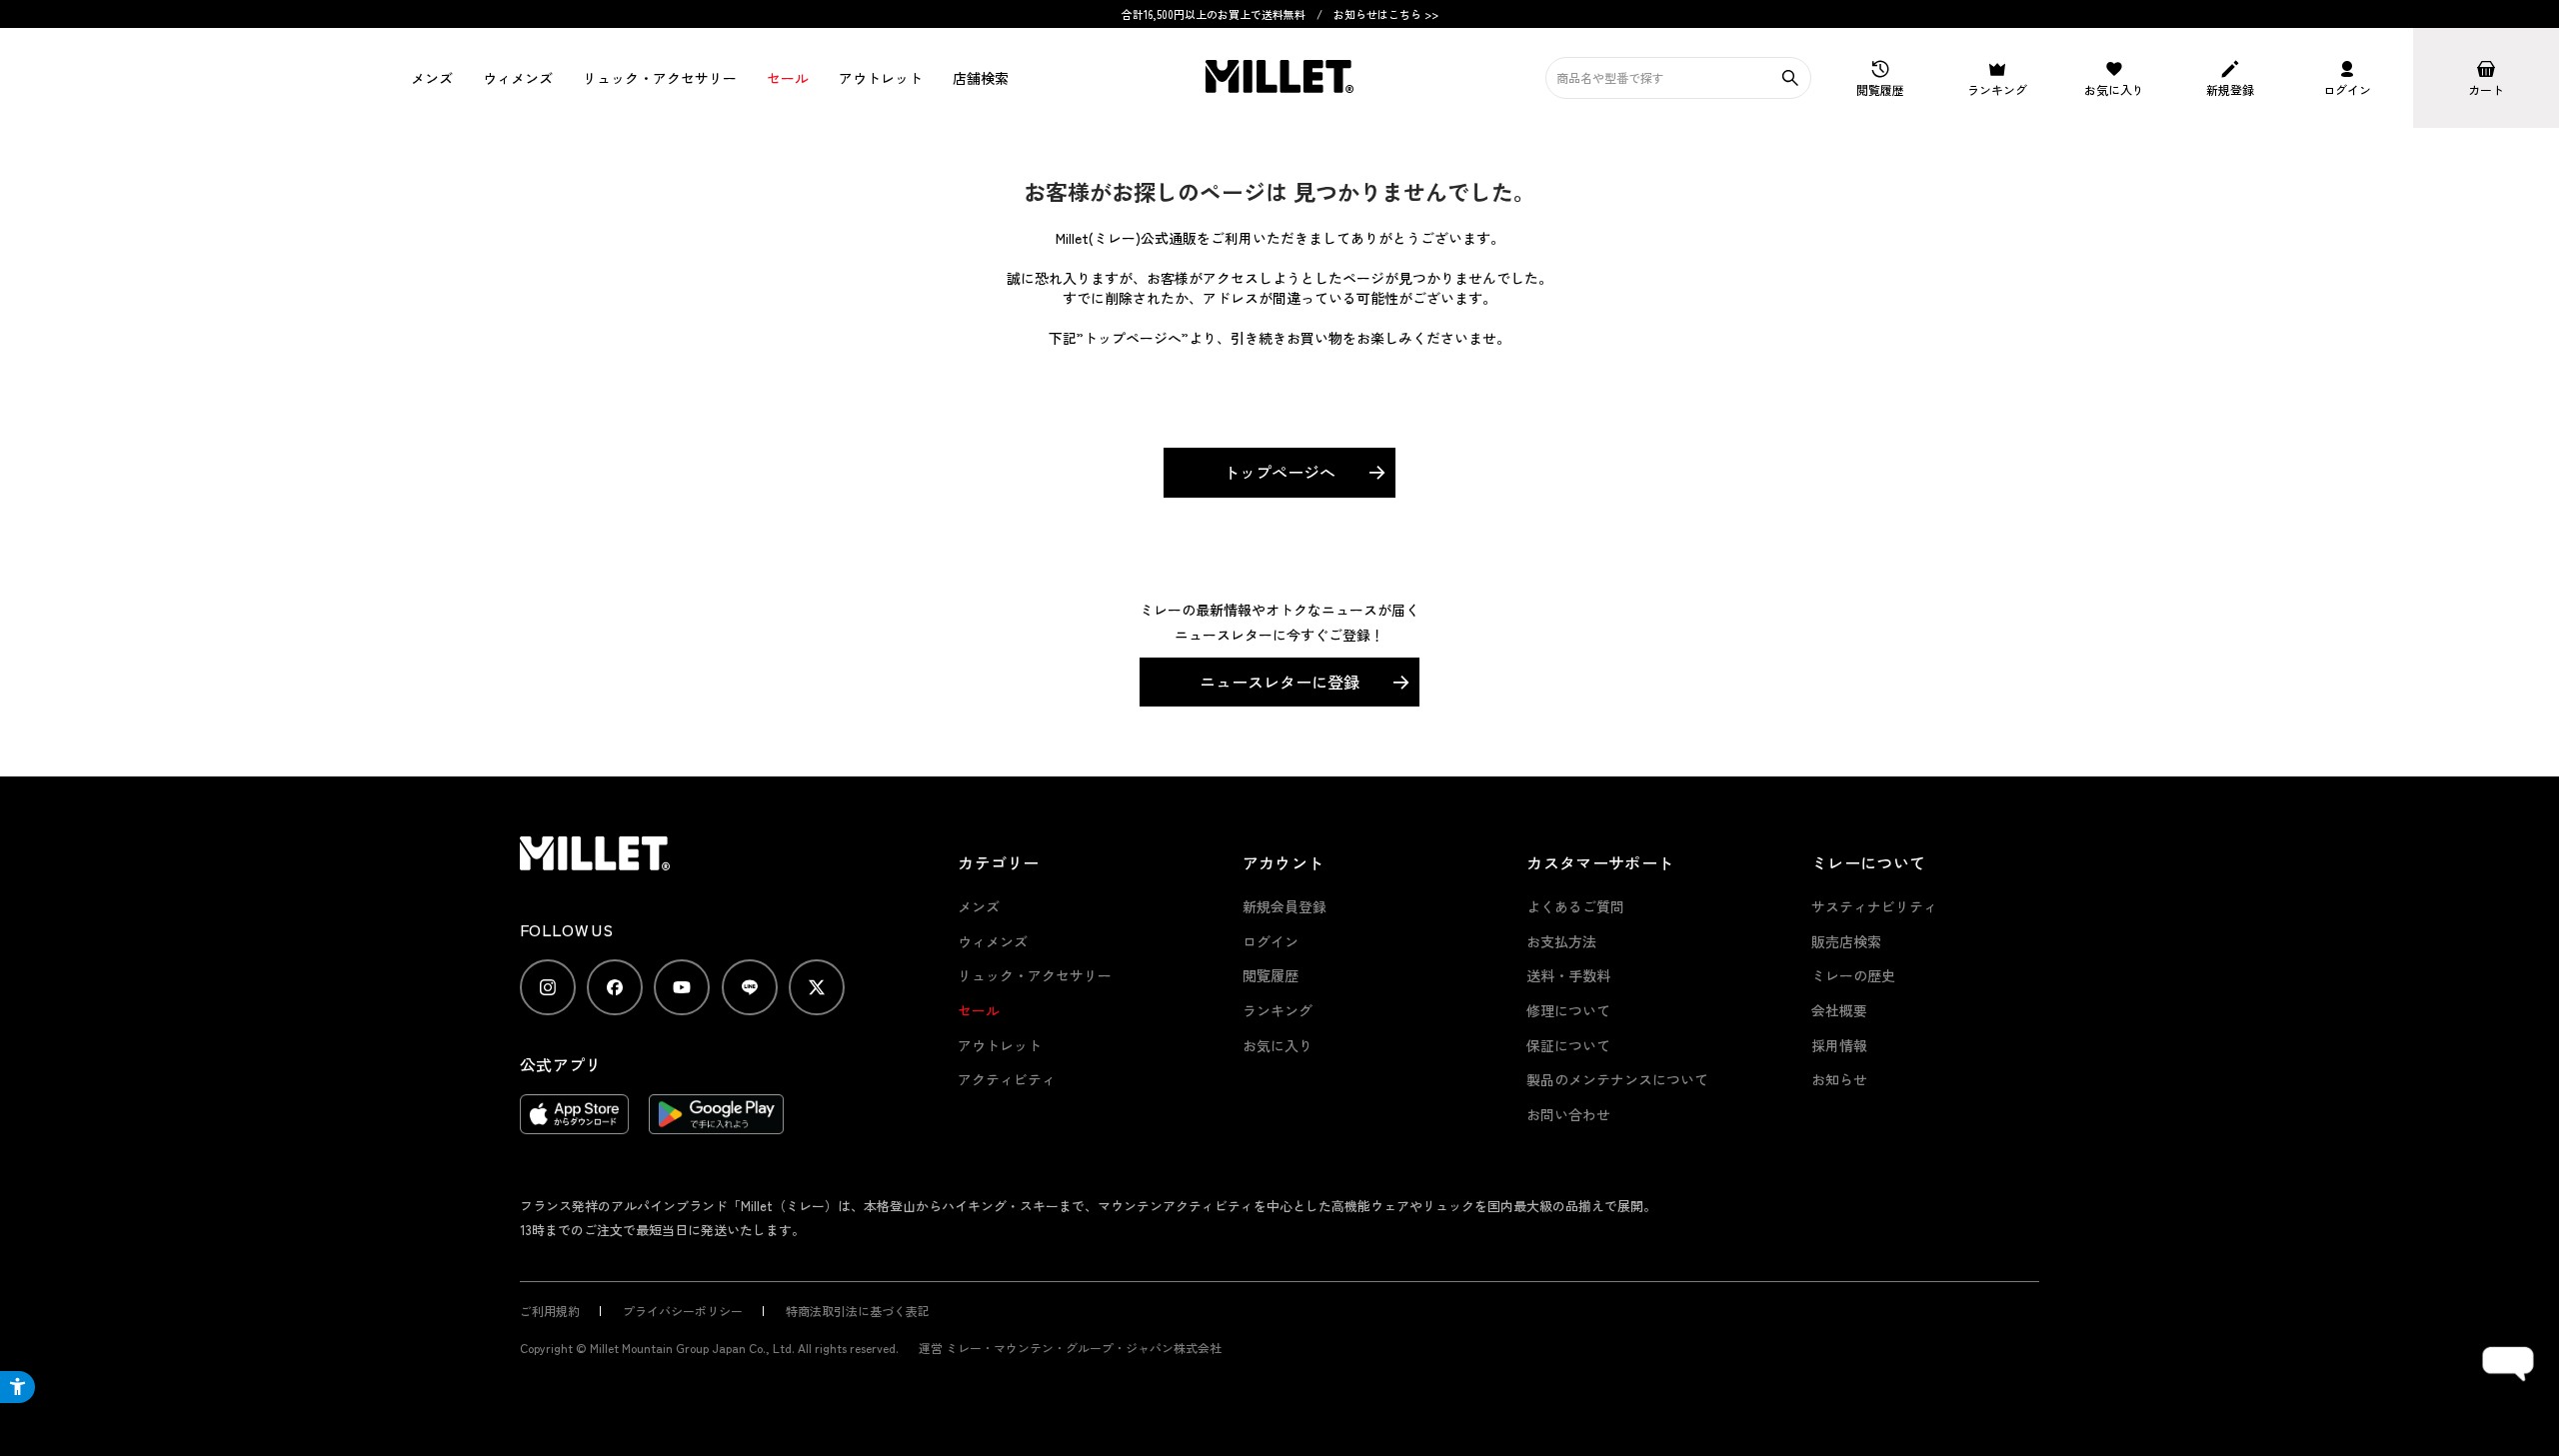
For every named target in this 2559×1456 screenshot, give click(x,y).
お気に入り (1278, 1045)
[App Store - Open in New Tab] (574, 1124)
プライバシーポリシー (683, 1311)
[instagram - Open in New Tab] (548, 987)
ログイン (1271, 941)
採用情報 (1839, 1045)
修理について (1568, 1010)
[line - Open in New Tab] (750, 987)
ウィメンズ (518, 78)
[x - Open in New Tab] (817, 987)
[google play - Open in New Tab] (716, 1124)
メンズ (432, 78)
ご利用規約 (550, 1311)
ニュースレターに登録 (1279, 682)
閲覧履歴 (1271, 975)
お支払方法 (1561, 941)
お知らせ (1839, 1079)
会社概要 (1839, 1010)
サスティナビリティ (1874, 906)
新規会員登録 (1284, 906)
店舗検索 (981, 78)
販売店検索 (1846, 941)
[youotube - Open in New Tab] (682, 987)
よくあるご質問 (1575, 906)
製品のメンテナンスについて (1617, 1079)
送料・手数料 (1568, 975)
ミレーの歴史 (1853, 975)
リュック (660, 78)
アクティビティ (1007, 1079)
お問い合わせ (1568, 1114)
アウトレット (881, 78)
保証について (1568, 1045)
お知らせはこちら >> (1386, 14)
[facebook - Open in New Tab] (615, 987)
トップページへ (1279, 472)
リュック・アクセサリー (1035, 975)
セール (788, 78)
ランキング (1278, 1010)
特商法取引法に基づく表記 (858, 1311)
